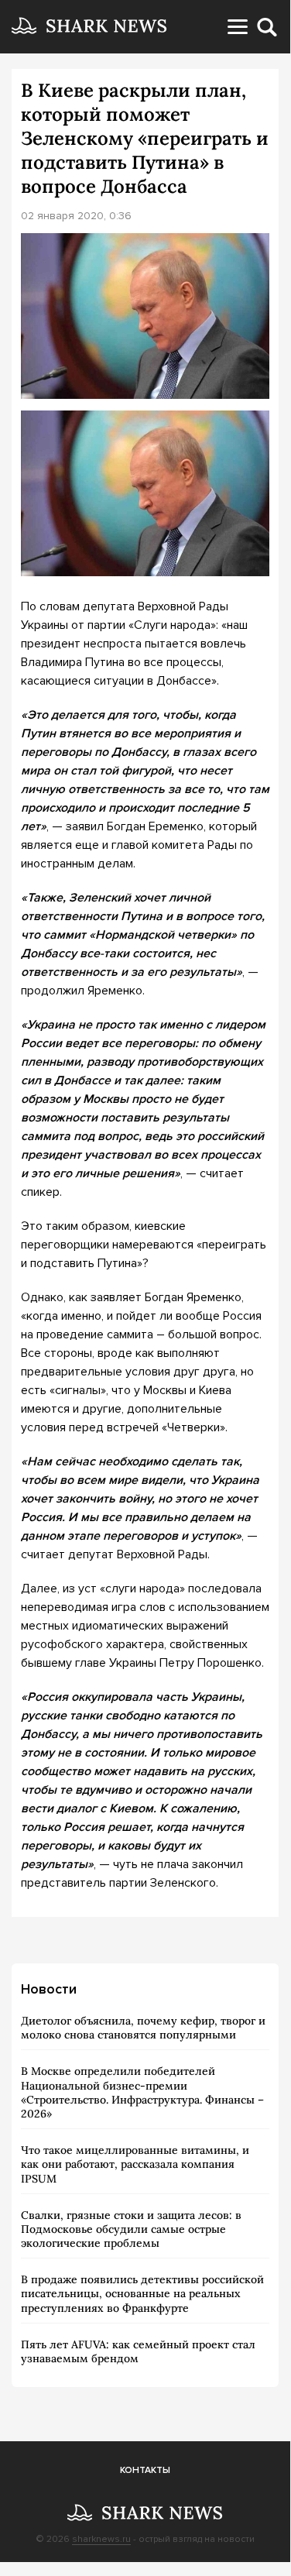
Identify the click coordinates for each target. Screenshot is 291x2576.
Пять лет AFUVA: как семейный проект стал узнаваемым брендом (138, 2351)
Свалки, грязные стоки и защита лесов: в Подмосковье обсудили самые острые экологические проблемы (131, 2229)
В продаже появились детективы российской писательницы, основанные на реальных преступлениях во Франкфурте (142, 2293)
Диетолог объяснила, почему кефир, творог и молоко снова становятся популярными (143, 2028)
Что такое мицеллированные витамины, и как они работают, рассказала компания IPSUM (135, 2164)
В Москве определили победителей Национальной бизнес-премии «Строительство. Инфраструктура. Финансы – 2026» (142, 2092)
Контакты (145, 2470)
